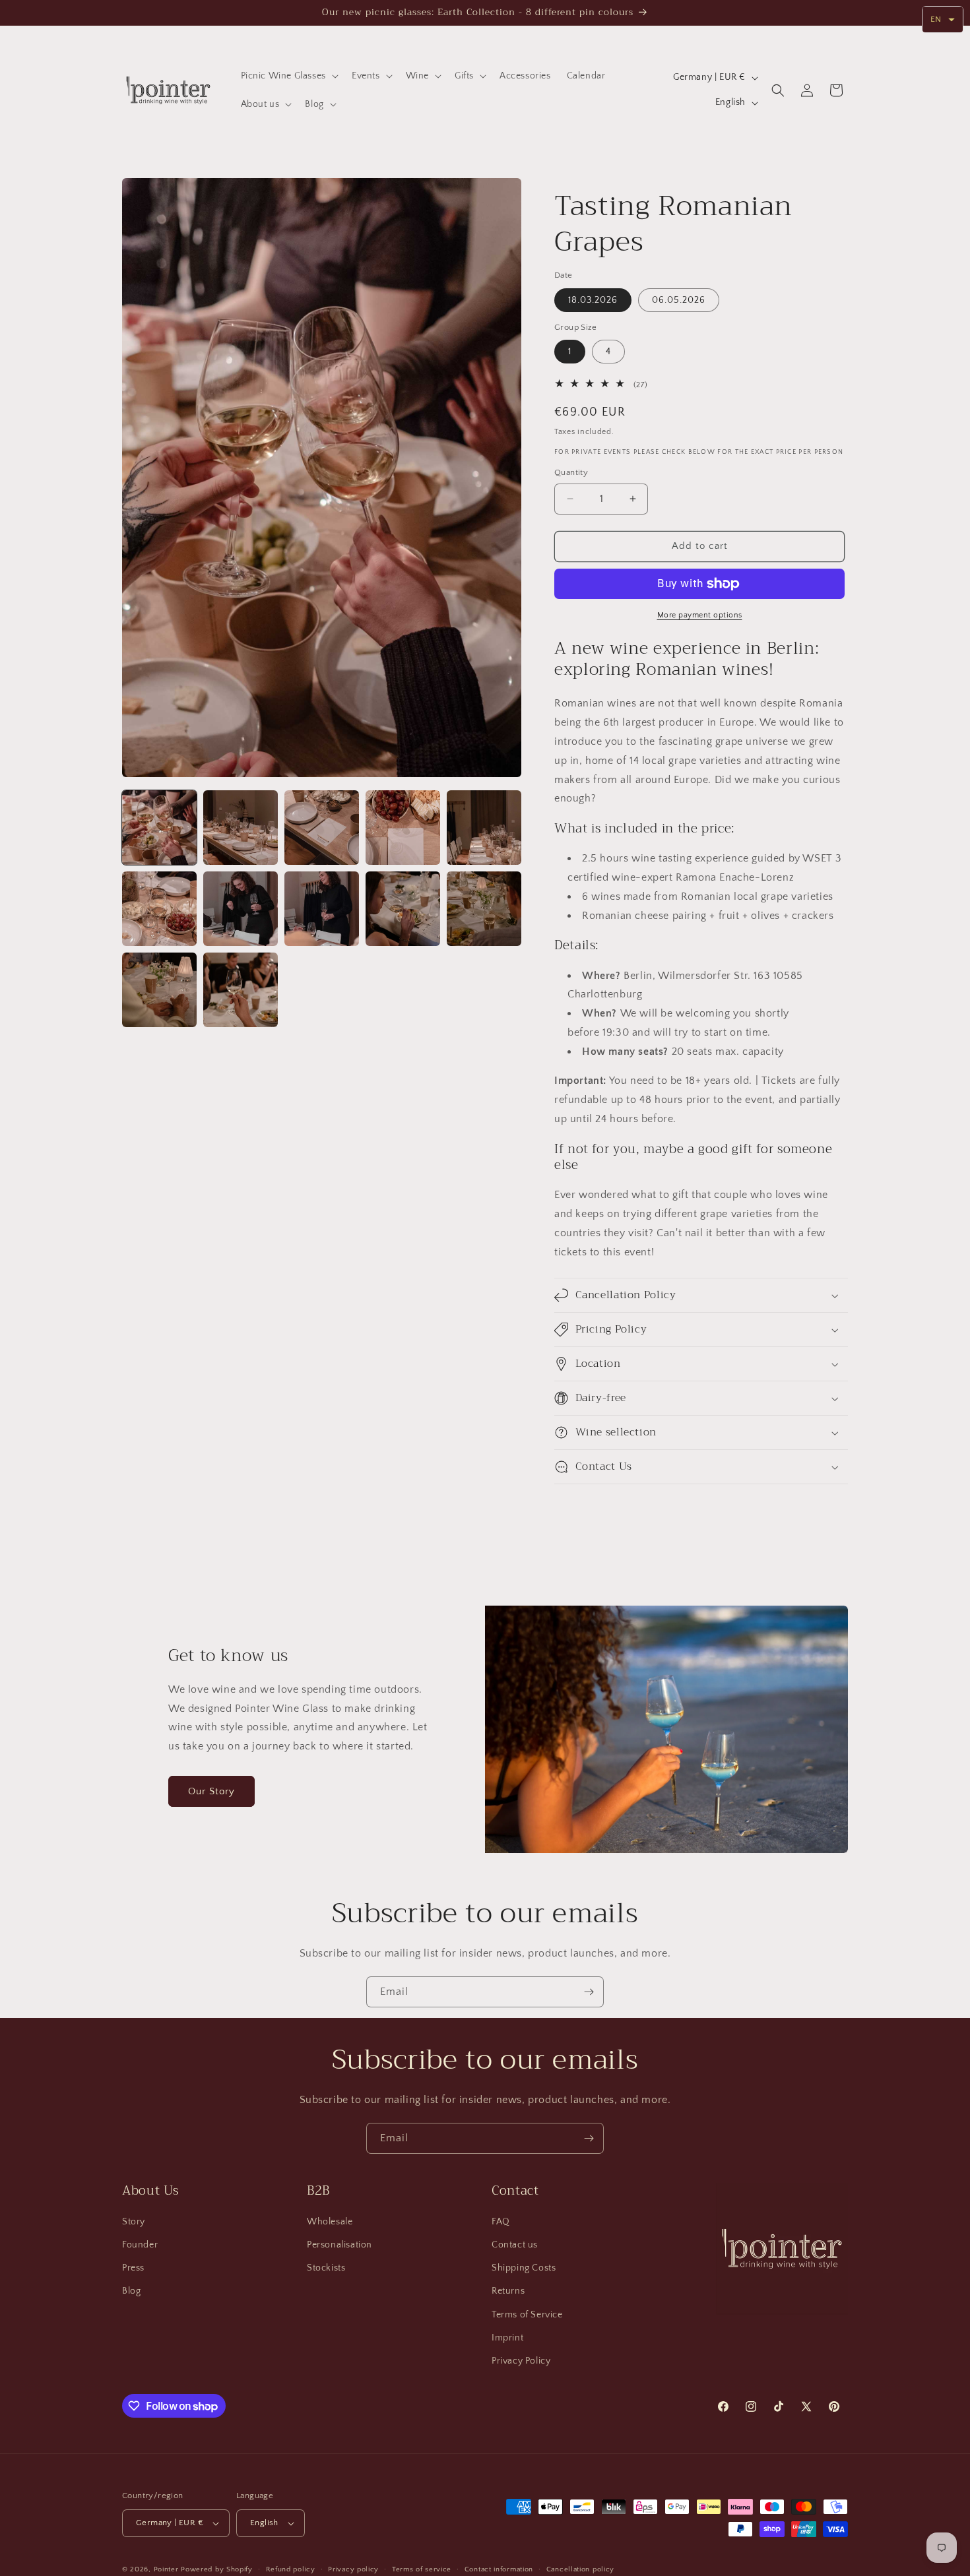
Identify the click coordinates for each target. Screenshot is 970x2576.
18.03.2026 (593, 300)
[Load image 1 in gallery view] (159, 828)
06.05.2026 (679, 300)
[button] (288, 76)
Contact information (499, 2569)
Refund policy (291, 2569)
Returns (508, 2291)
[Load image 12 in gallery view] (241, 990)
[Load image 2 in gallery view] (241, 828)
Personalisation (339, 2245)
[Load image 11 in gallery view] (159, 990)
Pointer (166, 2569)
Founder (140, 2245)
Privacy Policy (521, 2361)
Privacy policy (353, 2569)
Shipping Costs (524, 2268)
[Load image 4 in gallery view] (403, 828)
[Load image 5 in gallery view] (484, 828)
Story (134, 2222)
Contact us (515, 2245)
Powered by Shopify (217, 2569)
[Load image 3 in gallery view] (322, 828)
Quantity (571, 472)
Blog (131, 2291)
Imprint (507, 2338)
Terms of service (422, 2569)
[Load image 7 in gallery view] (241, 909)
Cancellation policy (580, 2569)
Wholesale (330, 2222)
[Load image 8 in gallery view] (322, 909)
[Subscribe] (589, 1992)
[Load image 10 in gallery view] (484, 909)
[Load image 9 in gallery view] (403, 909)
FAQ (501, 2222)
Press (133, 2268)
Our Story (211, 1791)
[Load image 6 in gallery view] (159, 909)
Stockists (326, 2268)
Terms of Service (527, 2315)
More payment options (700, 615)
